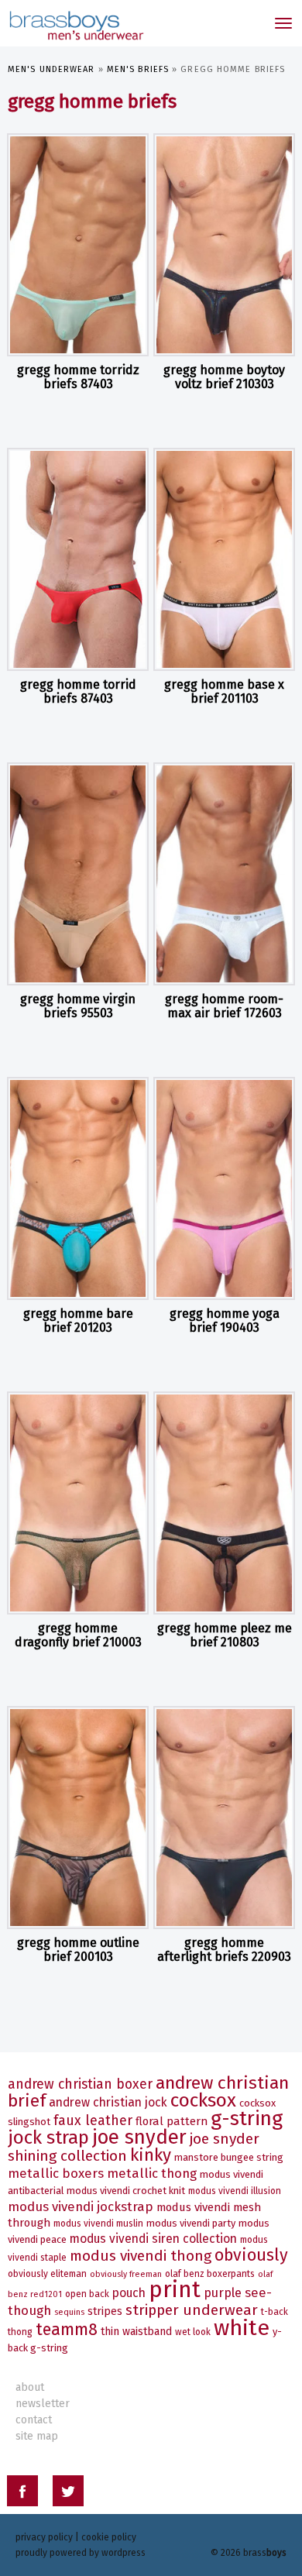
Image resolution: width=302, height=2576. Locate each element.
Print (175, 2290)
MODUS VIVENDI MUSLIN (98, 2223)
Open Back (87, 2294)
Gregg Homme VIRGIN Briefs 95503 (78, 1006)
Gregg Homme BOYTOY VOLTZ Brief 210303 (224, 377)
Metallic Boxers (56, 2173)
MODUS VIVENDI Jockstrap (81, 2206)
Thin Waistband (136, 2332)
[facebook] (22, 2493)
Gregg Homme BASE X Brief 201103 (224, 691)
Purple (223, 2293)
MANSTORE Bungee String (229, 2157)
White (242, 2328)
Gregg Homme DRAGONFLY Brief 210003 (78, 1635)
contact (34, 2420)
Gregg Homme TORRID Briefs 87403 (78, 691)
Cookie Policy (109, 2537)
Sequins (69, 2312)
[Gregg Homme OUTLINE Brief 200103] (78, 1818)
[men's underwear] (75, 23)
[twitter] (68, 2493)
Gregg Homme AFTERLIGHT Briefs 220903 (224, 1950)
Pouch (129, 2293)
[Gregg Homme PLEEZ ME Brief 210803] (224, 1503)
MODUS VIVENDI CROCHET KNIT (126, 2191)
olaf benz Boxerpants (210, 2274)
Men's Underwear (51, 69)
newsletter (43, 2404)
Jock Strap (48, 2137)
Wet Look (193, 2332)
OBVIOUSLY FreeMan (126, 2274)
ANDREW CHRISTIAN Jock (108, 2102)
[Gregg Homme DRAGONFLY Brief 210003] (78, 1503)
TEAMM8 (67, 2330)
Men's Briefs (138, 69)
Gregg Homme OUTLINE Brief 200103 (78, 1950)
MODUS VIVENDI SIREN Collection (153, 2239)
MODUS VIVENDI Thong (141, 2256)
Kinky (151, 2155)
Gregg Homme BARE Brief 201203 (78, 1321)
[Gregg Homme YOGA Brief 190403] (224, 1188)
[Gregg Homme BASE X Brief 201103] (224, 559)
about (30, 2387)
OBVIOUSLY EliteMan (47, 2274)
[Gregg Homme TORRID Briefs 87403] (78, 559)
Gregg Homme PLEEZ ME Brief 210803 (225, 1635)
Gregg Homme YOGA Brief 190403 (225, 1321)
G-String (247, 2119)
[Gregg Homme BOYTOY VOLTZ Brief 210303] (224, 245)
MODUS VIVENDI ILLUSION (235, 2191)
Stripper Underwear (192, 2310)
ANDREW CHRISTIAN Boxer (80, 2084)
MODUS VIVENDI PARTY (191, 2223)
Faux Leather (93, 2121)
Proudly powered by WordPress (81, 2553)
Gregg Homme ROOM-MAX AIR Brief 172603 (224, 1006)
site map (37, 2436)
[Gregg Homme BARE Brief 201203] (78, 1188)
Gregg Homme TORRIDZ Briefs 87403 (78, 377)
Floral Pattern (172, 2121)
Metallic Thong (152, 2173)
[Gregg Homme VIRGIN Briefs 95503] (78, 874)
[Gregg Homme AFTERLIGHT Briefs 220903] (224, 1818)
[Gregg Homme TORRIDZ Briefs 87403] (78, 245)
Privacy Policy (44, 2537)
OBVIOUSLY (251, 2255)
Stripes (105, 2311)
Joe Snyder (139, 2137)
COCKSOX (203, 2100)
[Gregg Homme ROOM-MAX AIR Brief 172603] (224, 874)
